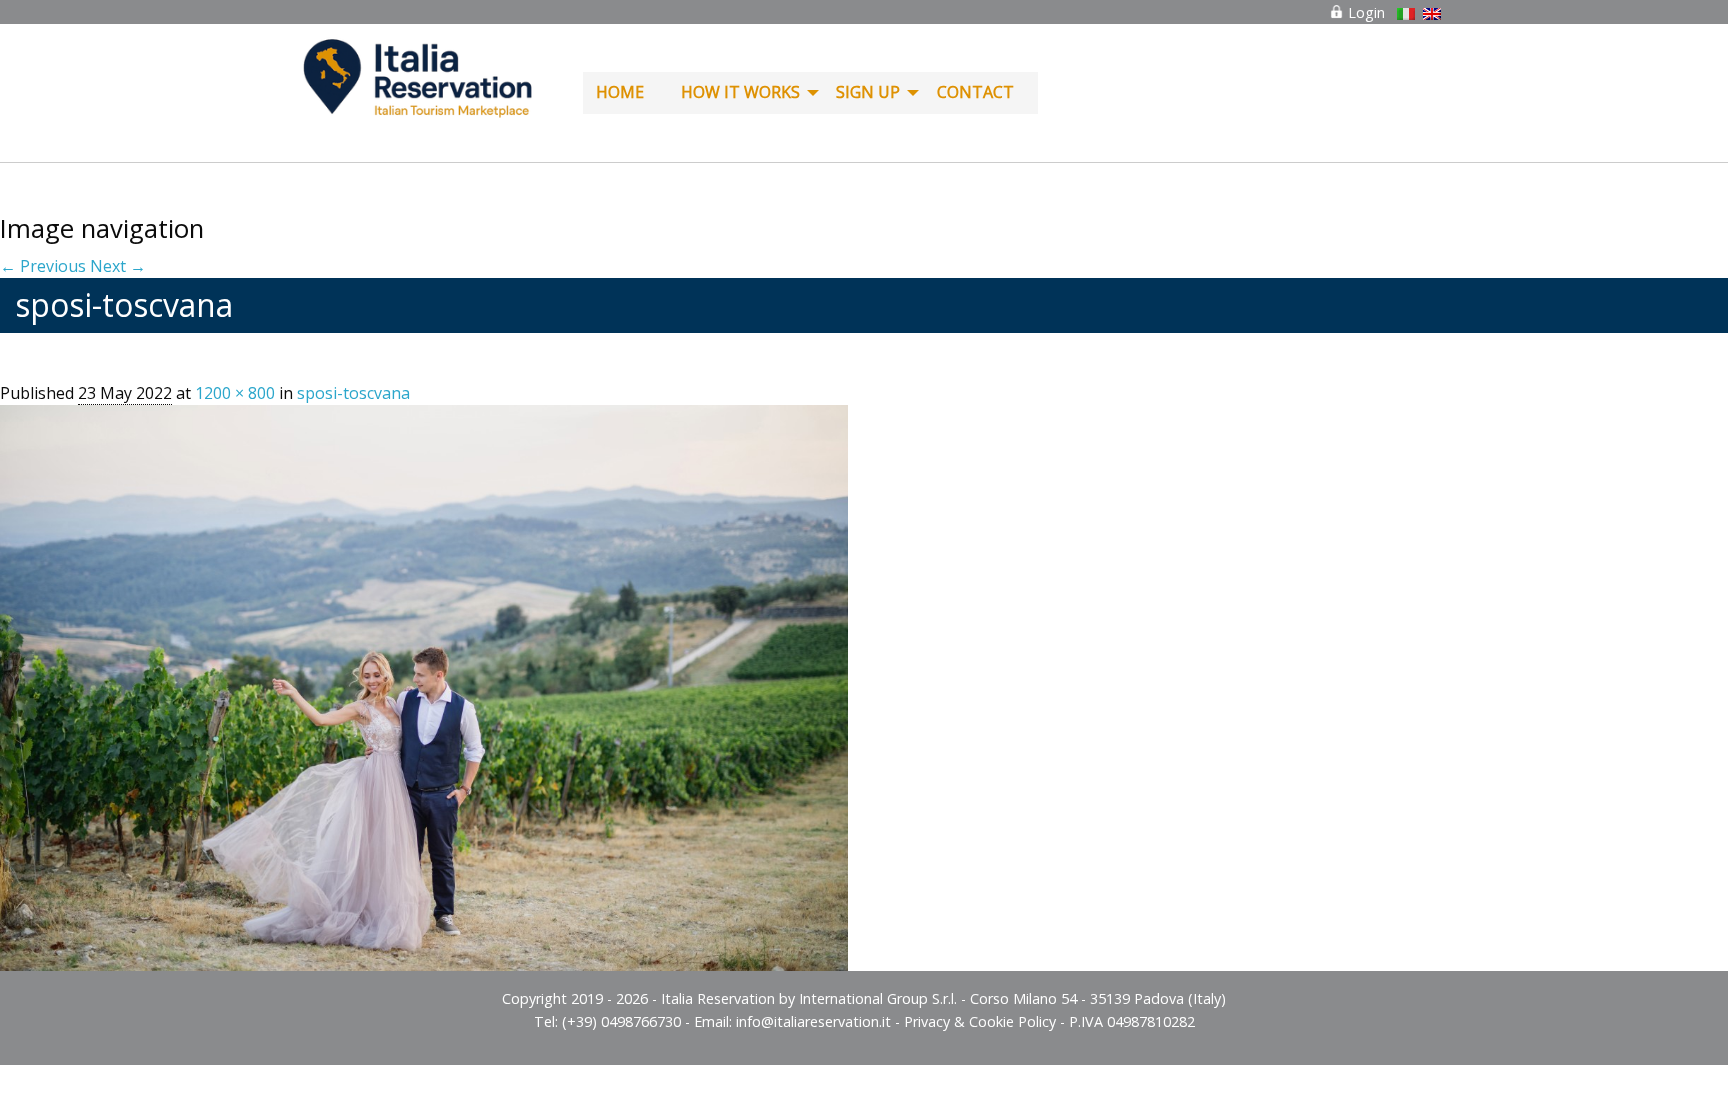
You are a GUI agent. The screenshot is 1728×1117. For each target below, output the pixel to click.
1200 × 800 (235, 393)
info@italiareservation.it (813, 1021)
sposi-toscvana (353, 393)
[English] (1432, 14)
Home (620, 92)
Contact (975, 92)
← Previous (43, 266)
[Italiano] (1406, 14)
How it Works (740, 92)
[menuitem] (625, 93)
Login (1364, 12)
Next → (118, 266)
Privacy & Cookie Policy (980, 1021)
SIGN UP (868, 92)
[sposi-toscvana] (424, 686)
